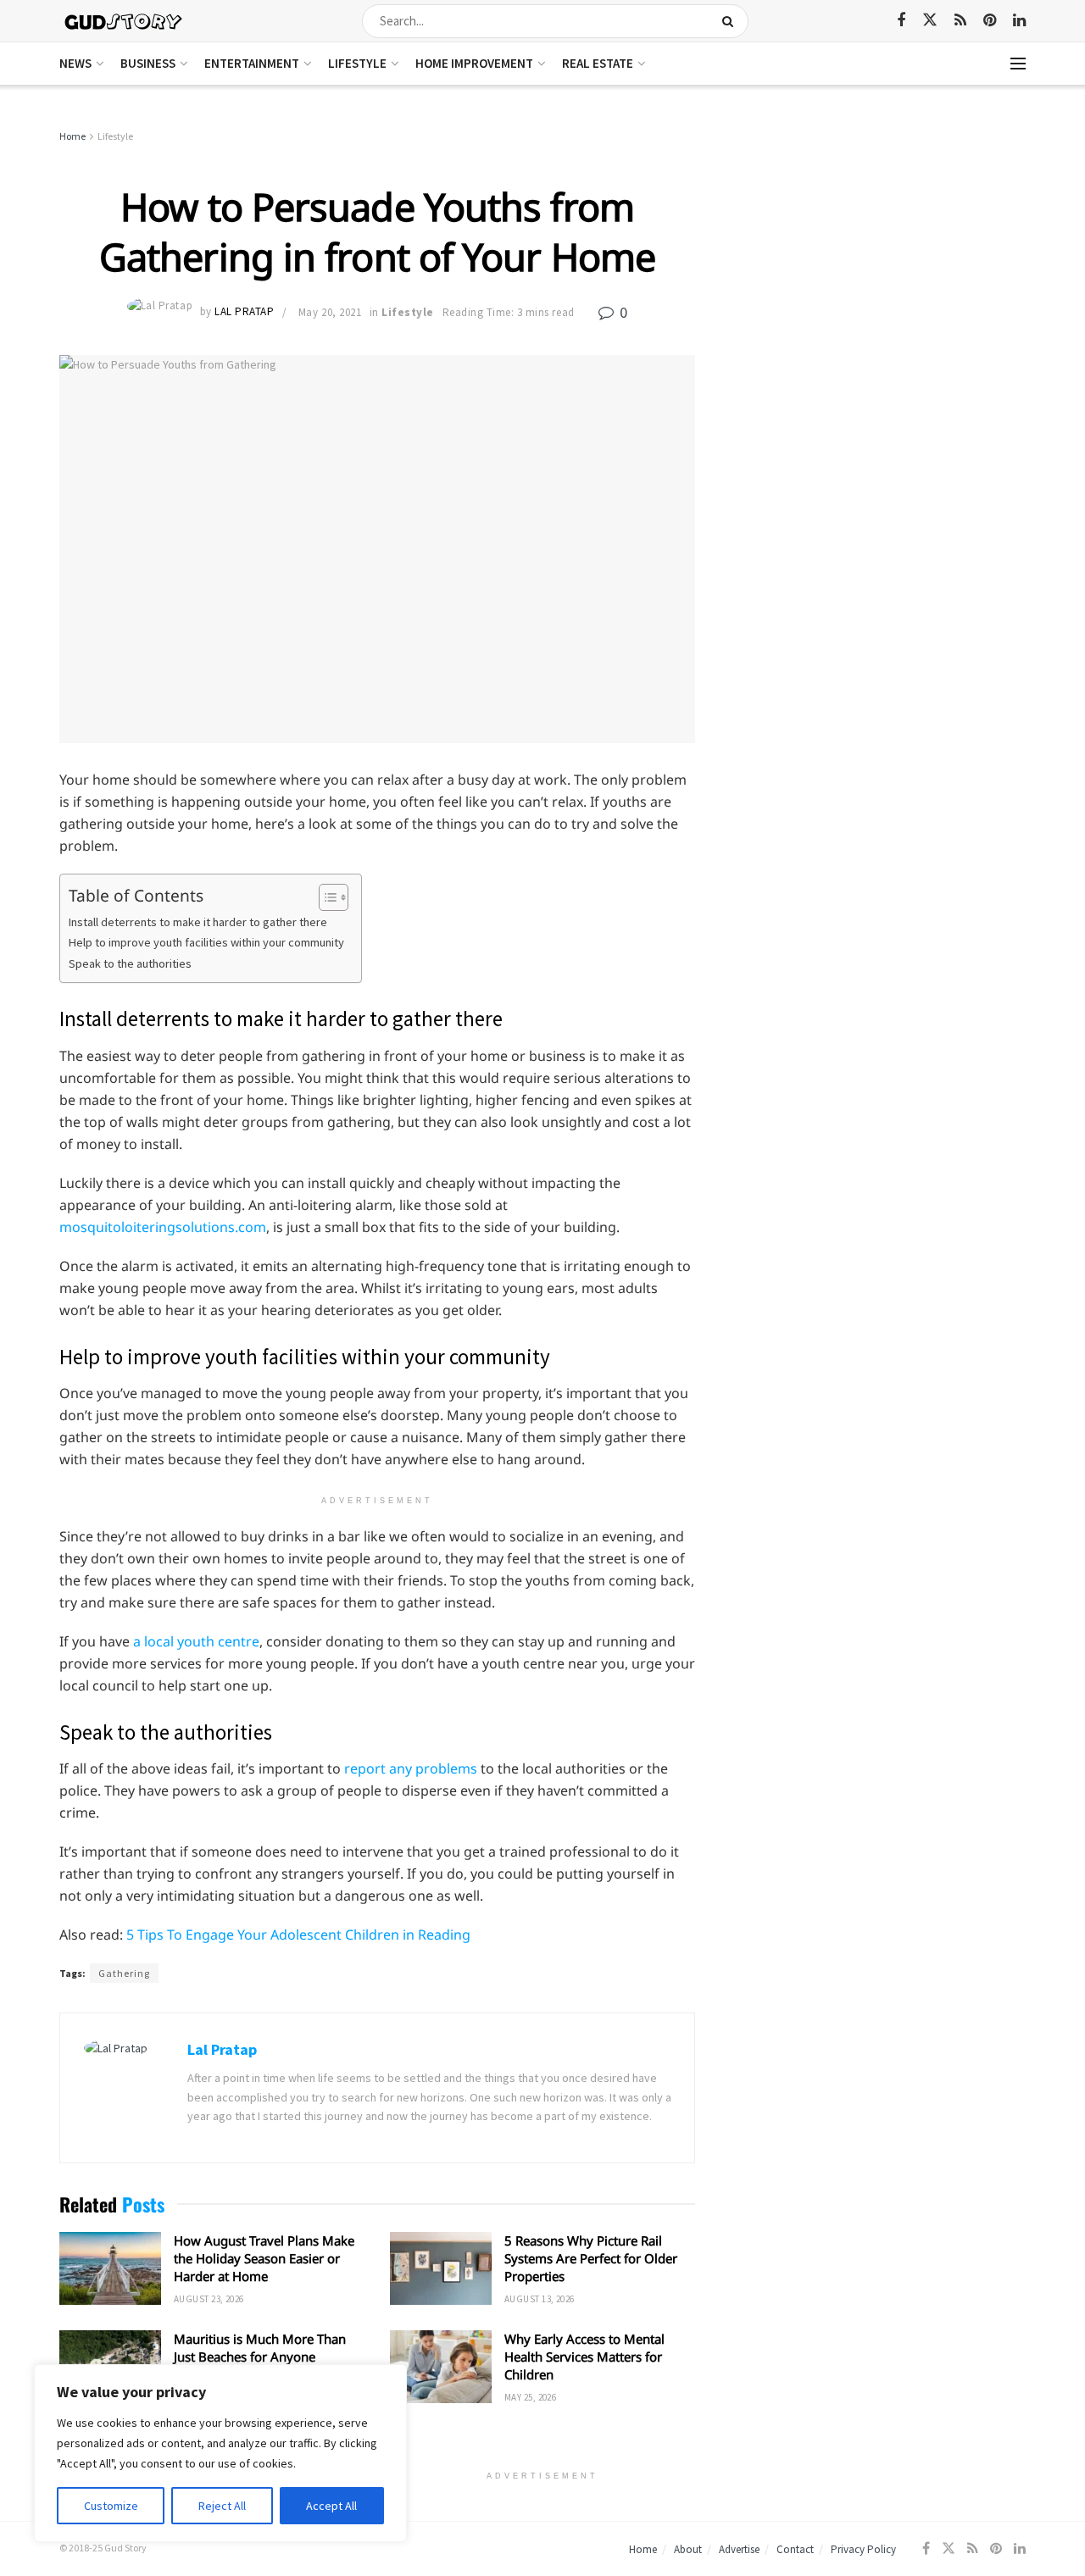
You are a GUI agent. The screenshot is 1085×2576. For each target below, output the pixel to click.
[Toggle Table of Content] (325, 897)
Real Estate (598, 63)
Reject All (222, 2506)
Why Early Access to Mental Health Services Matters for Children (584, 2357)
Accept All (331, 2506)
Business (148, 63)
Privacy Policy (863, 2549)
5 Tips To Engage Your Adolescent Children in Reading (298, 1935)
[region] (220, 2453)
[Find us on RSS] (960, 21)
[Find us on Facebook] (901, 21)
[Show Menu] (1018, 64)
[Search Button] (731, 21)
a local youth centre (196, 1641)
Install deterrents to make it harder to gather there (198, 922)
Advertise (739, 2549)
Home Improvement (474, 63)
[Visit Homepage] (124, 21)
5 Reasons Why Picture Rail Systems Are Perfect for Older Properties (591, 2258)
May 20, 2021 (330, 312)
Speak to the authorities (130, 963)
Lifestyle (357, 63)
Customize (111, 2506)
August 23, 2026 (209, 2299)
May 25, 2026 (530, 2397)
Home (72, 136)
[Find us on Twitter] (930, 20)
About (688, 2549)
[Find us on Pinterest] (990, 21)
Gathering (124, 1973)
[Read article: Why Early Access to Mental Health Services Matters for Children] (441, 2367)
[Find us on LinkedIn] (1019, 21)
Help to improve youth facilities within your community (206, 942)
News (75, 63)
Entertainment (252, 63)
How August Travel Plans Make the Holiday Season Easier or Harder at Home (264, 2258)
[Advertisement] (879, 254)
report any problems (411, 1768)
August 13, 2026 (540, 2299)
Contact (795, 2549)
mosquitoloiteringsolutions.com (163, 1227)
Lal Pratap (244, 312)
